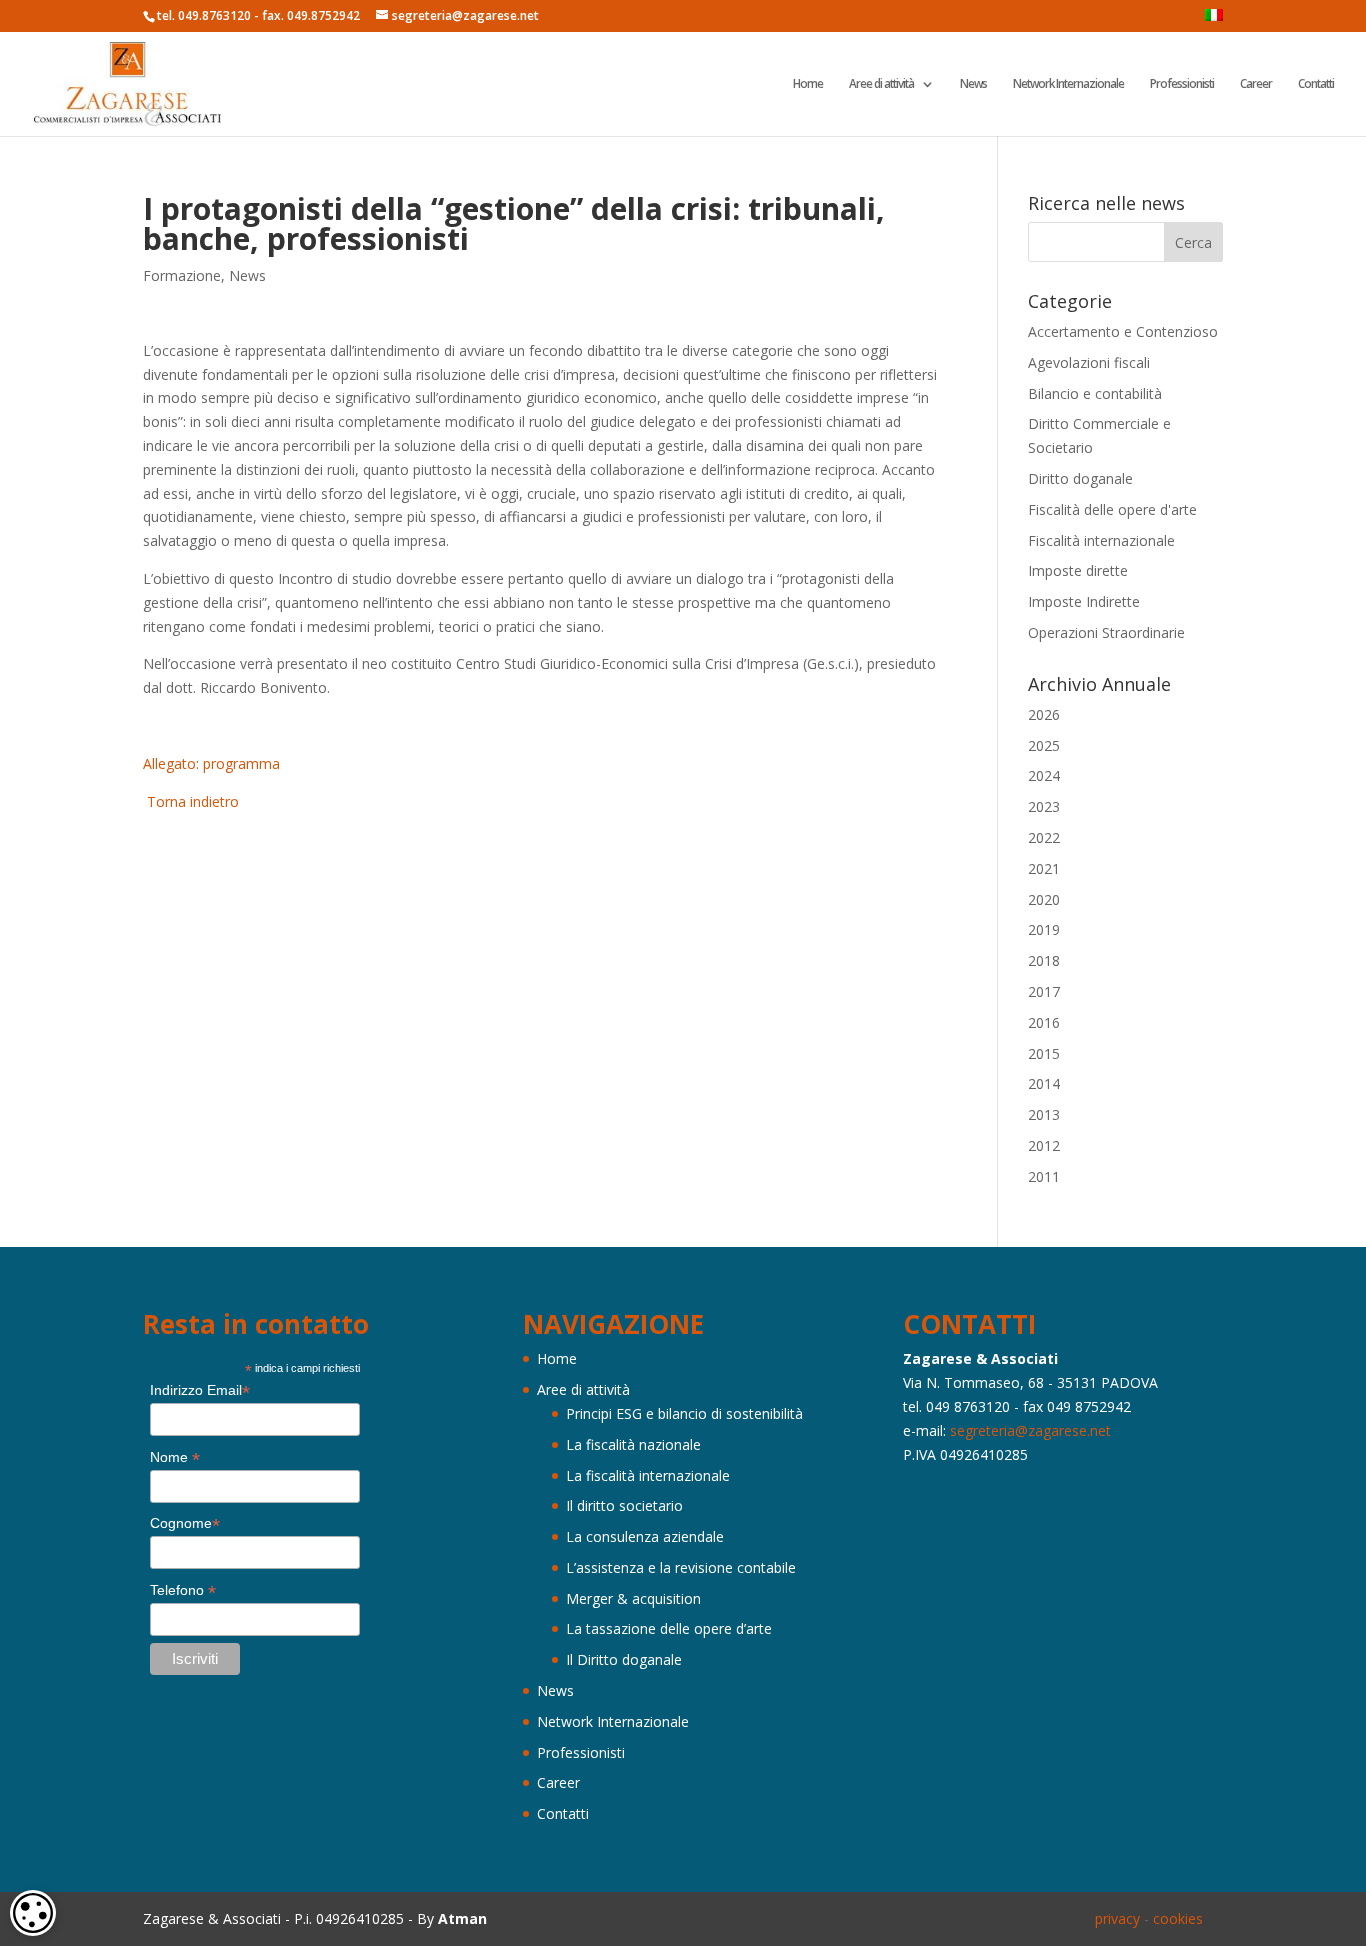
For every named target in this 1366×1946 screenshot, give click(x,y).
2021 (1044, 868)
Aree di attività (881, 84)
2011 (1044, 1176)
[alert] (33, 1913)
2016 (1044, 1022)
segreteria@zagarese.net (1030, 1430)
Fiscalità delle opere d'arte (1112, 509)
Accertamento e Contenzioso (1123, 331)
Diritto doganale (1080, 478)
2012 (1044, 1145)
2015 (1044, 1053)
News (973, 84)
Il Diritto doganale (624, 1659)
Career (1256, 84)
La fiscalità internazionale (648, 1475)
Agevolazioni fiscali (1089, 362)
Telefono (183, 1590)
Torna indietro (191, 801)
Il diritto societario (624, 1505)
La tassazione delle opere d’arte (669, 1628)
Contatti (1316, 84)
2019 (1044, 929)
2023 (1044, 806)
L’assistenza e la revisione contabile (681, 1567)
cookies (1178, 1918)
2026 (1044, 714)
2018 (1044, 960)
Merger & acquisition (633, 1598)
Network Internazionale (1068, 84)
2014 (1044, 1083)
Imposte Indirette (1084, 601)
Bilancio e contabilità (1095, 393)
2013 (1044, 1114)
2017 (1044, 991)
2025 (1044, 745)
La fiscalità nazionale (633, 1444)
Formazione (182, 275)
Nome (175, 1457)
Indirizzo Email (200, 1390)
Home (808, 84)
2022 (1044, 837)
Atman (462, 1918)
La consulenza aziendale (645, 1536)
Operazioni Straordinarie (1106, 632)
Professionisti (1182, 84)
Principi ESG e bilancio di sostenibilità (684, 1413)
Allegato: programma (211, 763)
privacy (1117, 1918)
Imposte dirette (1078, 570)
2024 (1044, 775)
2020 (1044, 899)
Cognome (185, 1523)
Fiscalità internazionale (1101, 540)
